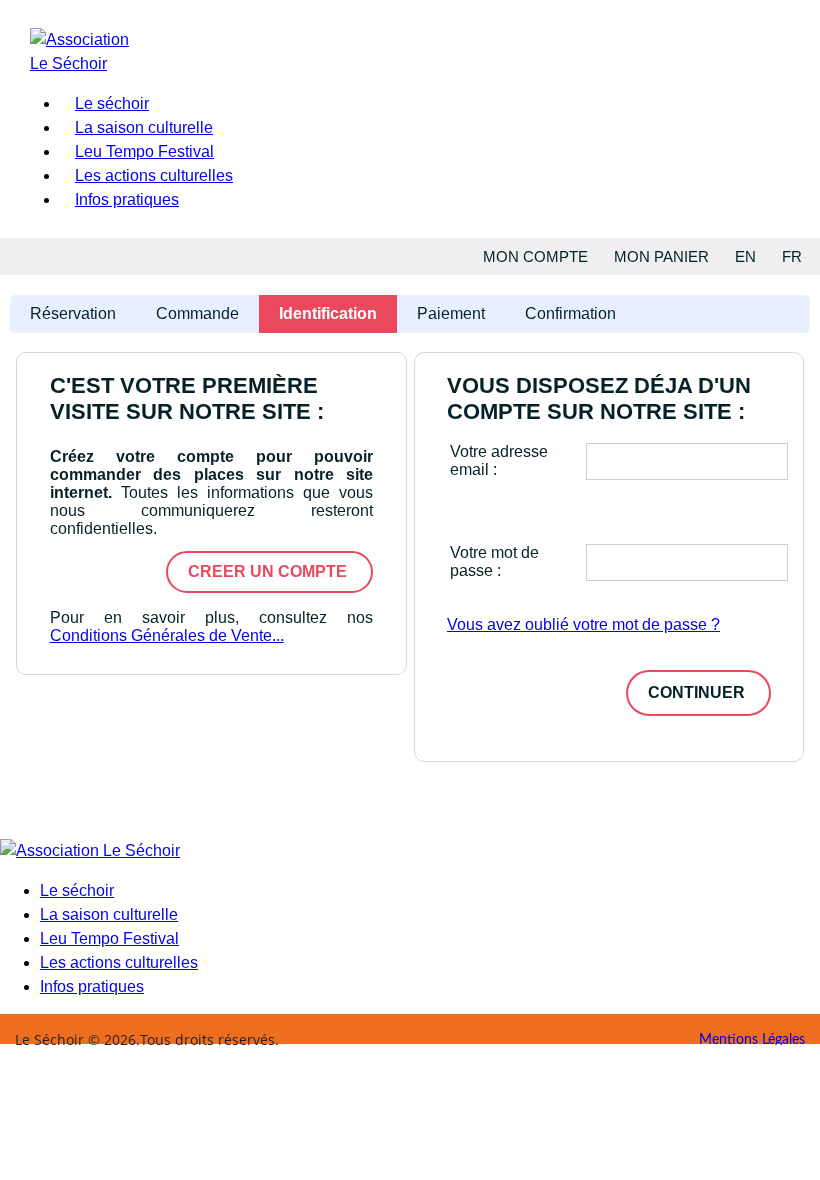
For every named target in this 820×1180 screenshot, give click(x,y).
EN (745, 256)
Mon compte (535, 256)
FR (792, 256)
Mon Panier (661, 256)
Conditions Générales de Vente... (167, 635)
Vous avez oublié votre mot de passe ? (583, 624)
